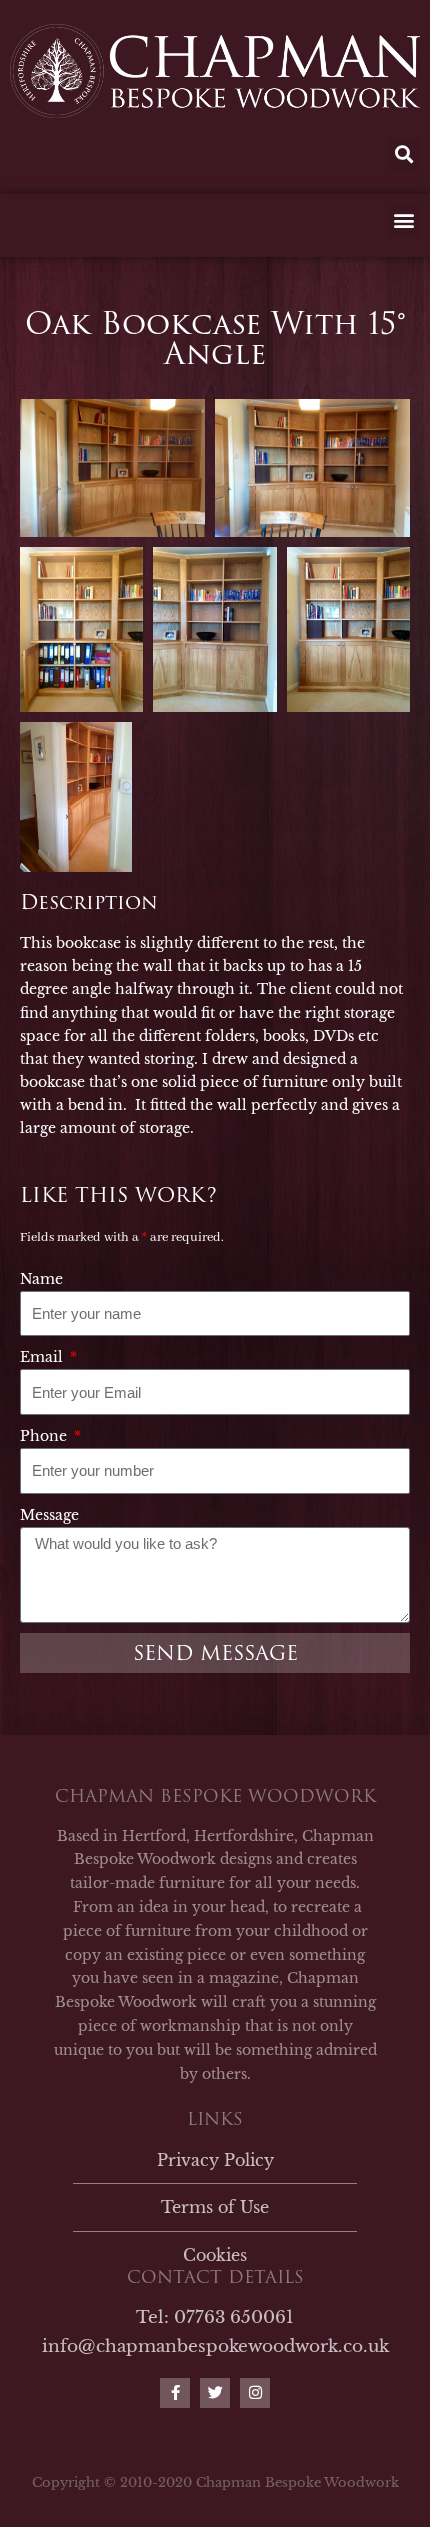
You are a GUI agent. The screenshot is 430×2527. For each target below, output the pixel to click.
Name (41, 1279)
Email (43, 1357)
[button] (403, 154)
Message (49, 1515)
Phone (45, 1436)
